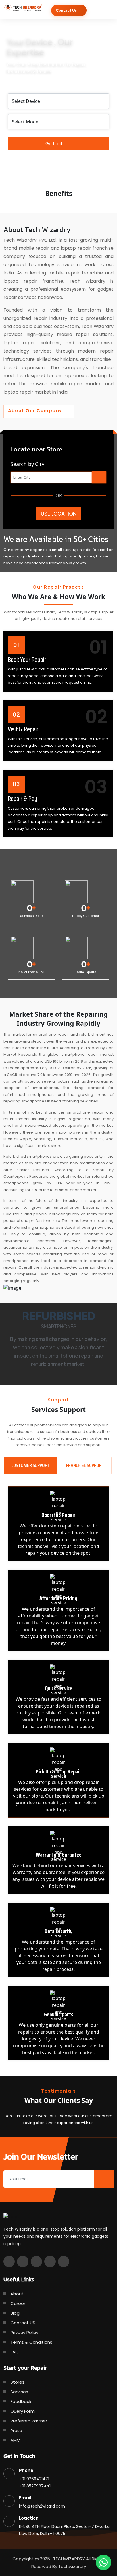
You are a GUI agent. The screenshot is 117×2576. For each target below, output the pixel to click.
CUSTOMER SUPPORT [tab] (31, 1465)
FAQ (15, 2352)
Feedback (21, 2401)
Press (16, 2430)
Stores (17, 2382)
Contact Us (66, 10)
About (17, 2294)
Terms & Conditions (31, 2342)
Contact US (23, 2323)
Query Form (23, 2411)
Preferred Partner (29, 2421)
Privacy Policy (24, 2332)
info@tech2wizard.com (42, 2506)
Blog (15, 2313)
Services (19, 2392)
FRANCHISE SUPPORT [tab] (85, 1465)
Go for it (55, 144)
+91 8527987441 (35, 2486)
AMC (15, 2440)
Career (18, 2303)
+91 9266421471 (34, 2479)
